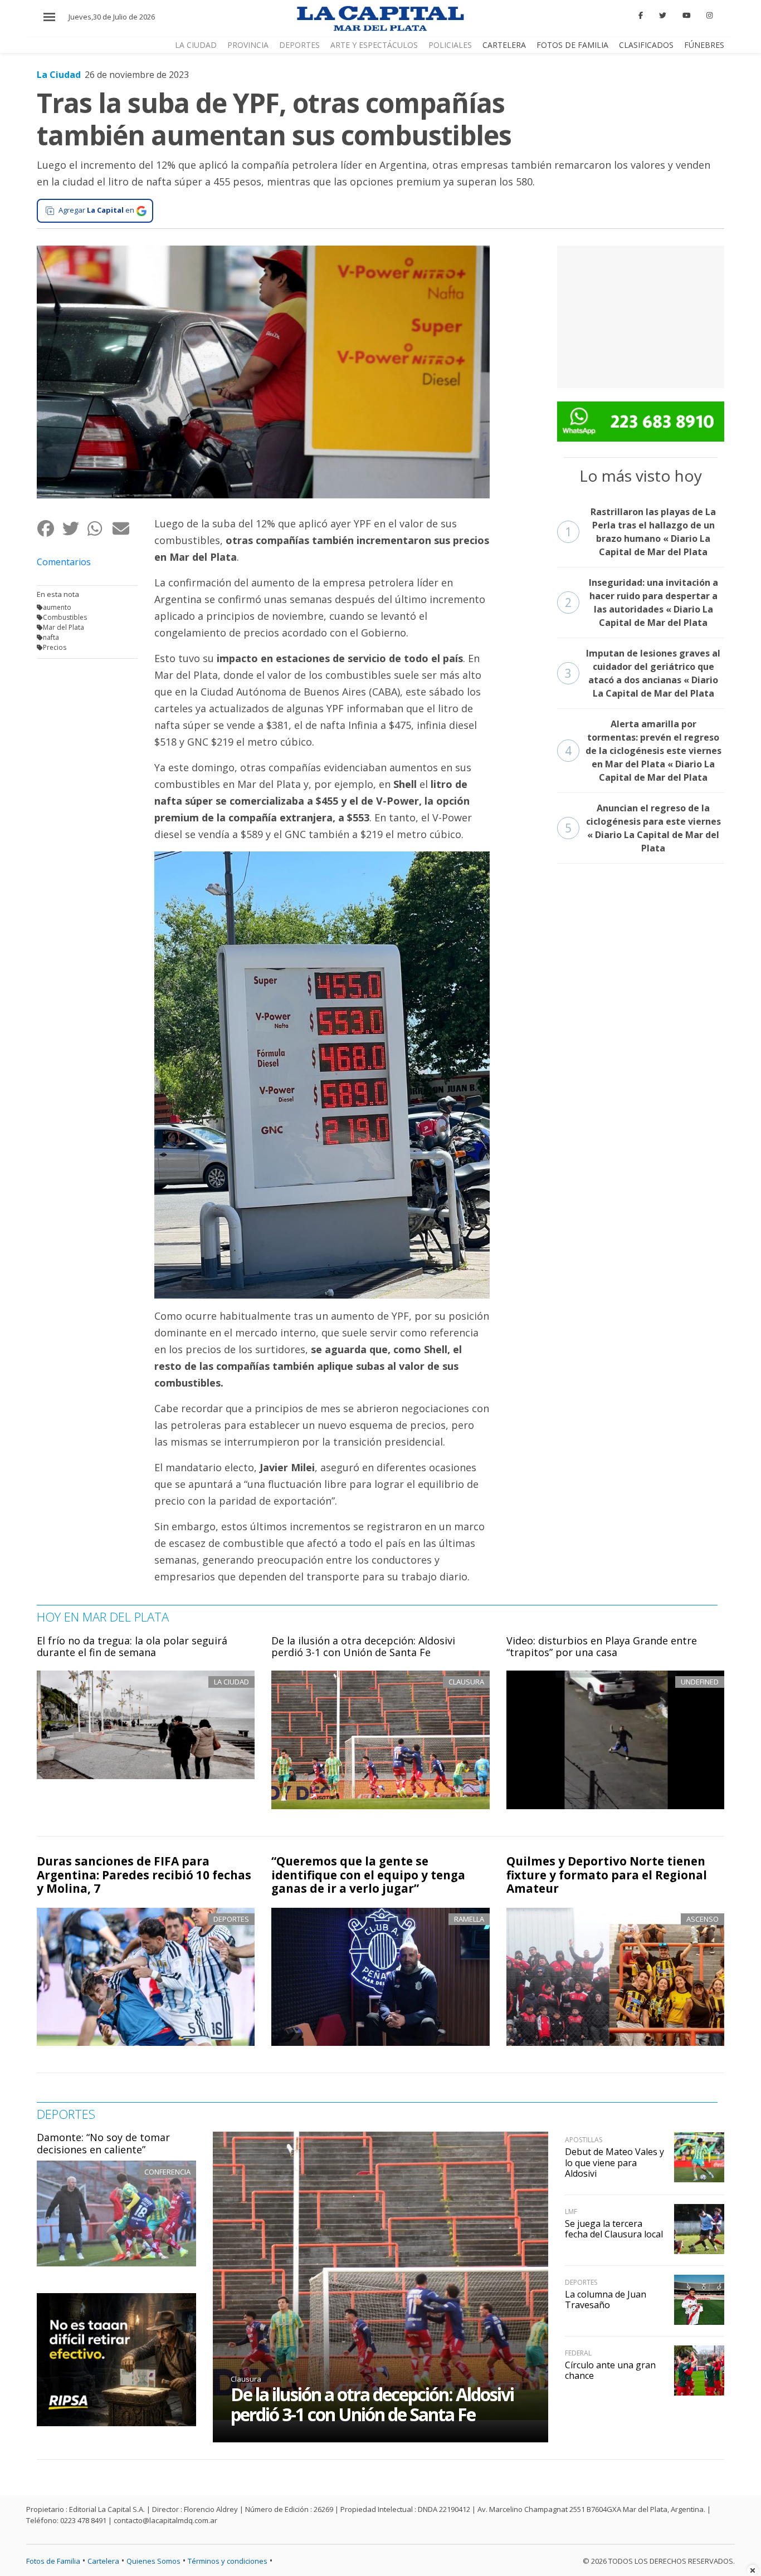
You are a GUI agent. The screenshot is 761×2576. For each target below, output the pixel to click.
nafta (51, 637)
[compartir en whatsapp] (99, 528)
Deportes (299, 45)
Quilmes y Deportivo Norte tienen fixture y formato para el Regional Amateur (607, 1875)
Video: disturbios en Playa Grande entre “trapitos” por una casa (602, 1647)
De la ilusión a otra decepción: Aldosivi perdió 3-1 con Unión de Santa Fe (363, 1647)
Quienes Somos (153, 2561)
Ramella (469, 1919)
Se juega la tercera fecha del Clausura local (614, 2229)
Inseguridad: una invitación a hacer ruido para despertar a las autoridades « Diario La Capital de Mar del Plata (642, 603)
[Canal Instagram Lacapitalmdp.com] (709, 16)
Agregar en (96, 210)
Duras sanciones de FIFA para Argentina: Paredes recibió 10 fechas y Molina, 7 (144, 1875)
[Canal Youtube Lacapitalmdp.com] (686, 16)
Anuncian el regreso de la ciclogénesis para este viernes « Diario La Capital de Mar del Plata (643, 828)
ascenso (703, 1919)
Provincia (248, 45)
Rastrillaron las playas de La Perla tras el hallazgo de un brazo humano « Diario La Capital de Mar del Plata (641, 532)
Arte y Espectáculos (374, 45)
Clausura (246, 2379)
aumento (57, 607)
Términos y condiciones (228, 2561)
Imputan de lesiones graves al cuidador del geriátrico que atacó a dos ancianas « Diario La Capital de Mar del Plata (643, 673)
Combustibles (65, 617)
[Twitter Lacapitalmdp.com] (663, 16)
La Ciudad (196, 45)
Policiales (450, 45)
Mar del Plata (64, 627)
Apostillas (584, 2140)
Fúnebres (704, 45)
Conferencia (167, 2172)
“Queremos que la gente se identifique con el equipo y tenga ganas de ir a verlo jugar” (368, 1875)
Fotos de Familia (572, 45)
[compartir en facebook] (49, 528)
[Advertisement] (641, 315)
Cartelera (504, 45)
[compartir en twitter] (74, 528)
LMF (571, 2212)
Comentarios (64, 562)
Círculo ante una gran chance (610, 2370)
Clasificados (646, 45)
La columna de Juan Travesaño (606, 2300)
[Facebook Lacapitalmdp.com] (641, 16)
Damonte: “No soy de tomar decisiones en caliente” (103, 2143)
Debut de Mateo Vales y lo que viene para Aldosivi (614, 2162)
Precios (55, 647)
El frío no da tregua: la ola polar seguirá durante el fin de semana (132, 1647)
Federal (578, 2353)
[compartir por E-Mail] (125, 528)
